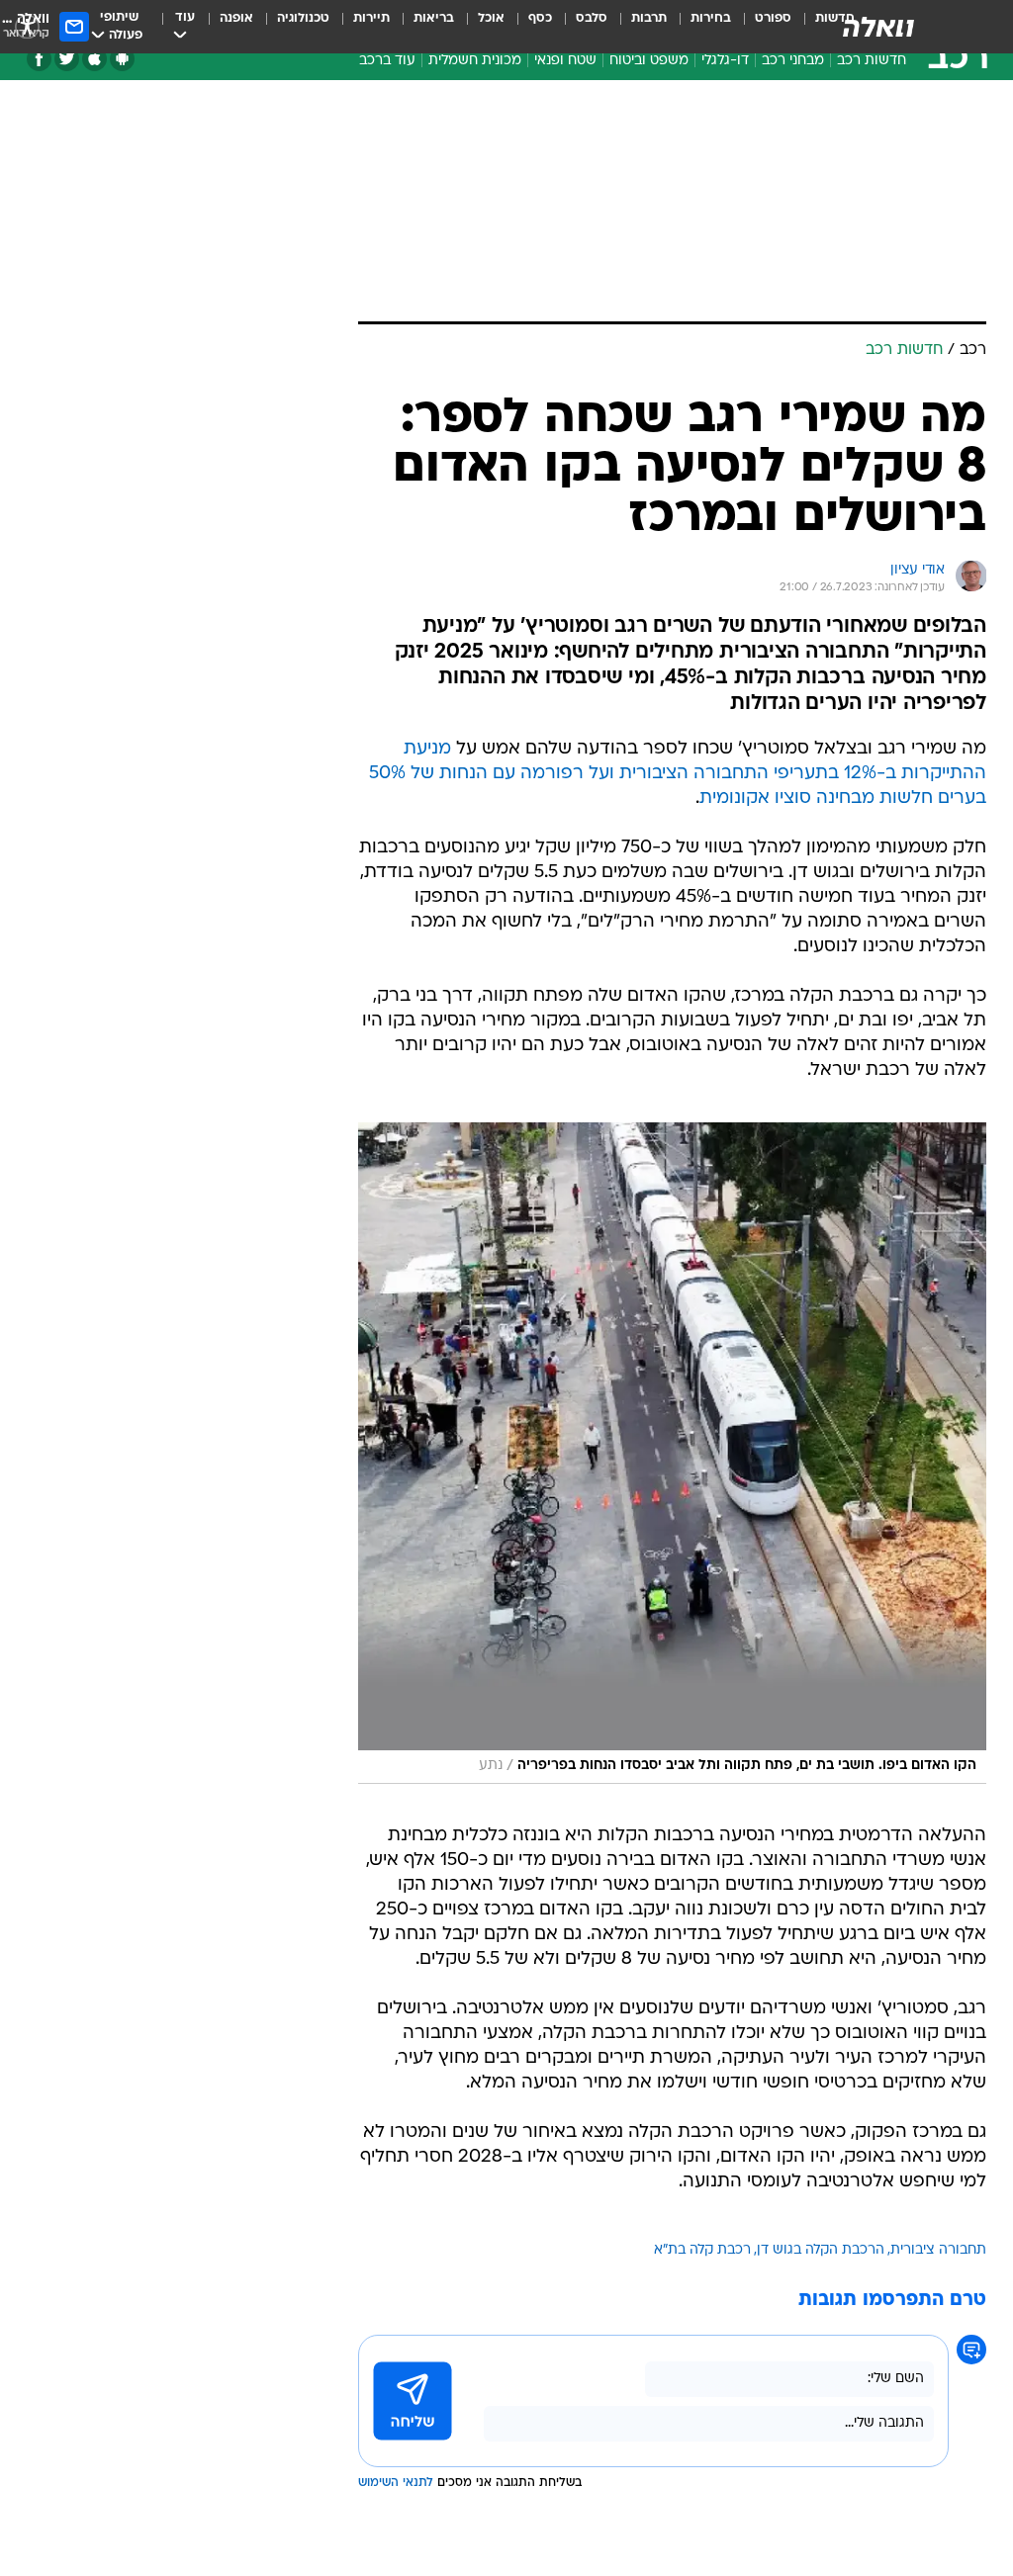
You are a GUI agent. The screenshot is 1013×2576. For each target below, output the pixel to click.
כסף (540, 18)
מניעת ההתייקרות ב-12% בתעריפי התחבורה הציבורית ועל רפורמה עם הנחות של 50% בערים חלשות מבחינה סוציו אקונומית (678, 774)
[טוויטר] (67, 59)
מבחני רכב (793, 61)
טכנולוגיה (303, 18)
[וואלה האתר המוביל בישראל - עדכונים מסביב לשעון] (878, 27)
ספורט (773, 18)
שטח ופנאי (565, 61)
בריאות (434, 18)
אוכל (491, 18)
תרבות (649, 18)
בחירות (711, 18)
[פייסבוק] (39, 59)
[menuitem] (761, 27)
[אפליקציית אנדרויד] (122, 59)
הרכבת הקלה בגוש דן (821, 2250)
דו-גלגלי (725, 61)
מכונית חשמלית (475, 61)
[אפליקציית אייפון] (94, 59)
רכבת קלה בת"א (702, 2250)
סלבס (592, 18)
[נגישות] (27, 26)
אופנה (236, 18)
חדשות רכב (872, 61)
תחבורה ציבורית (938, 2250)
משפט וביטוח (649, 61)
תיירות (371, 18)
